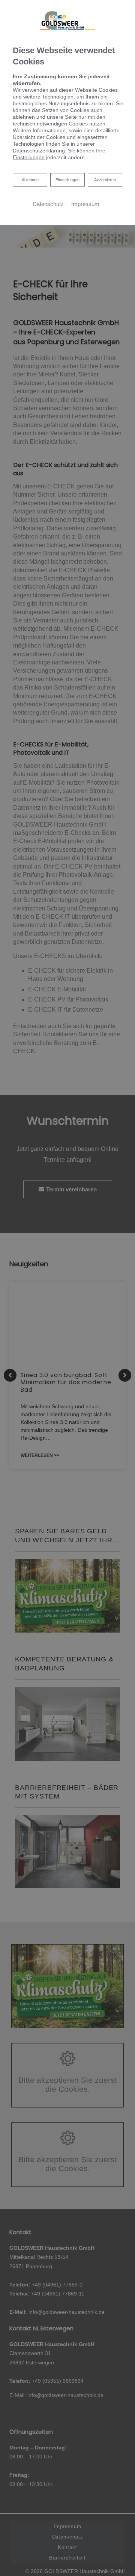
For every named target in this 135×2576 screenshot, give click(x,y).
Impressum (85, 204)
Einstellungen (67, 180)
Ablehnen (30, 180)
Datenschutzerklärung (39, 151)
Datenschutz (48, 204)
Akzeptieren (105, 180)
